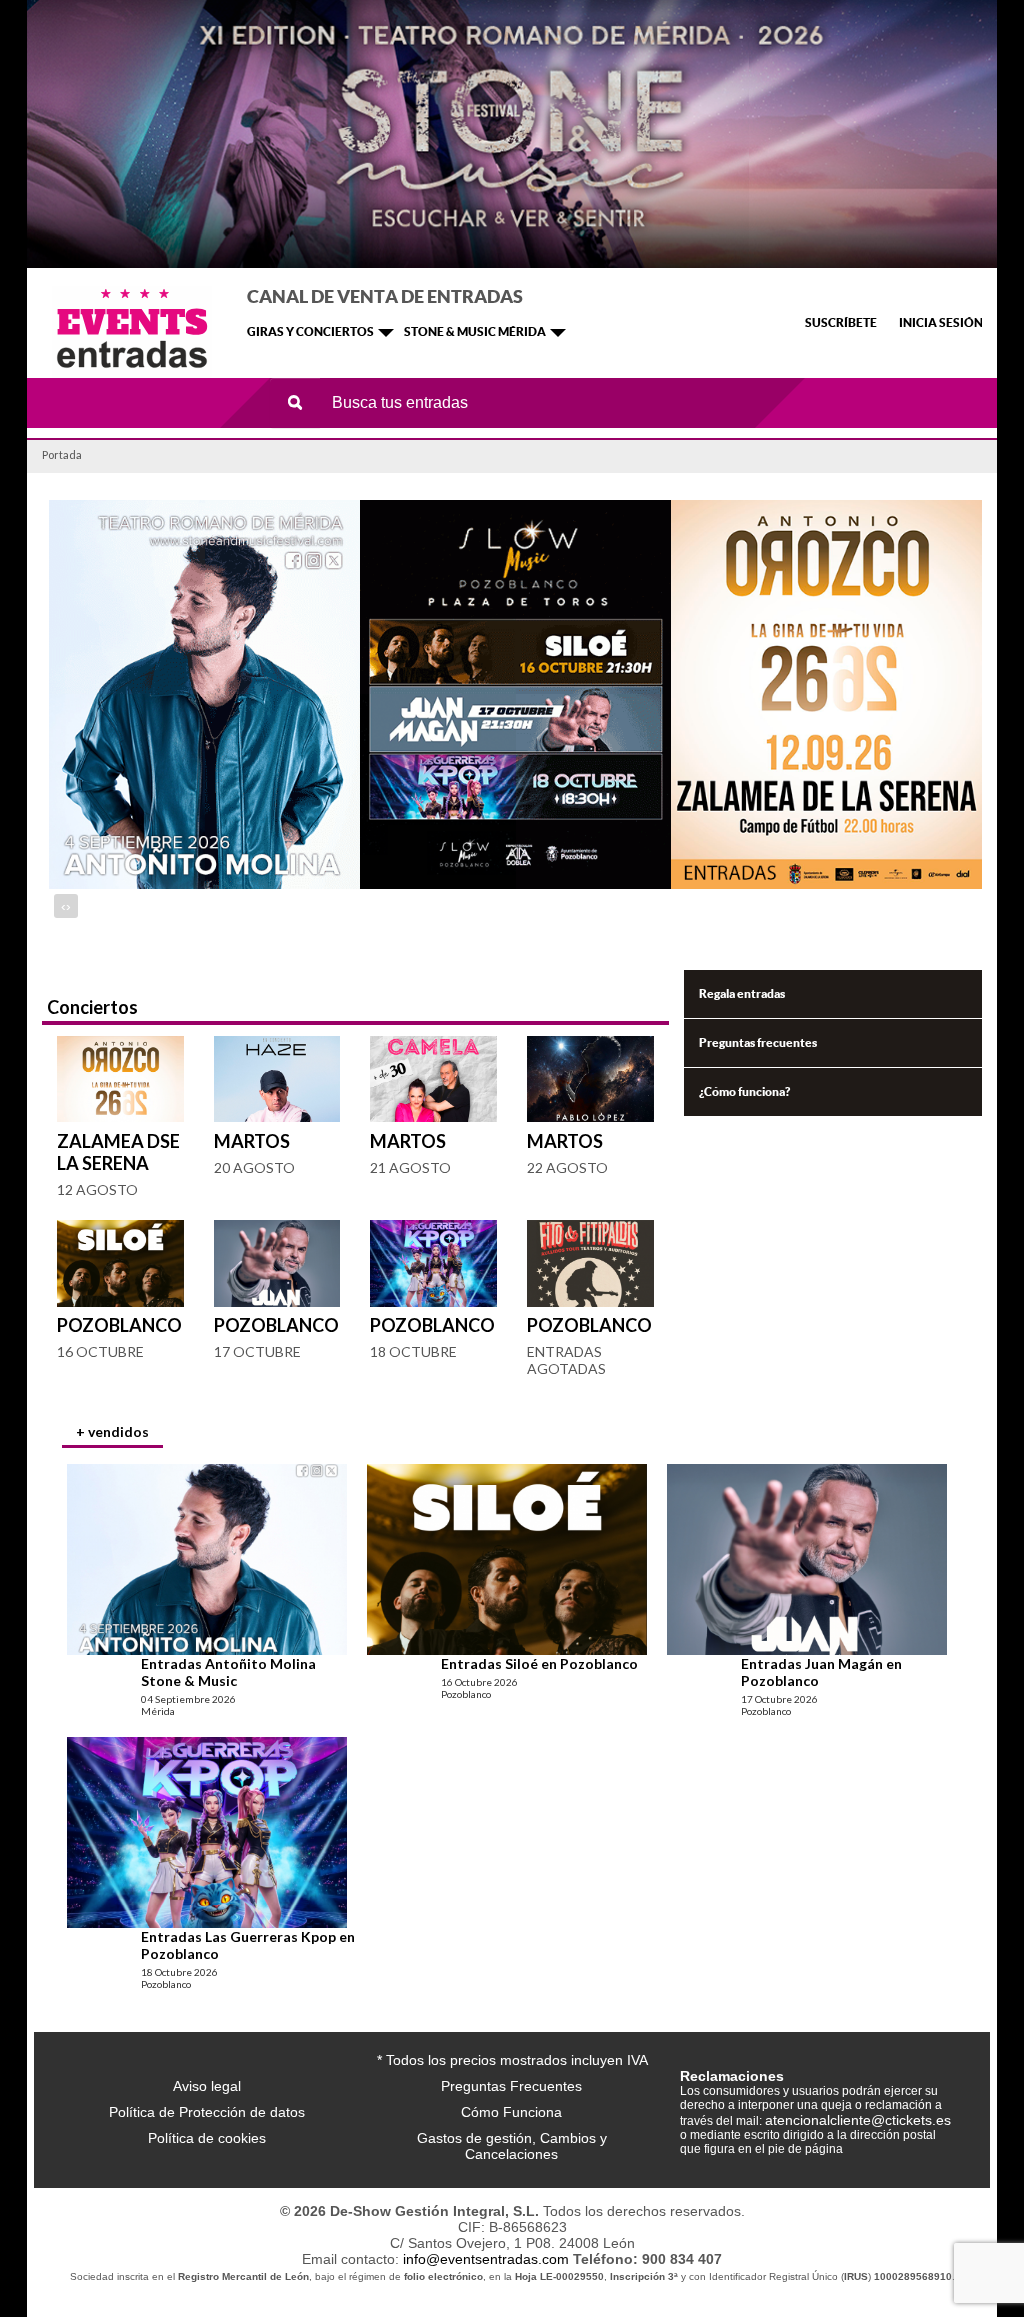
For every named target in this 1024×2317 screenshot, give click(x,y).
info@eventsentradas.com (486, 2259)
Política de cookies (207, 2138)
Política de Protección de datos (207, 2112)
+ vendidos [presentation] (112, 1431)
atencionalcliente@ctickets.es (858, 2120)
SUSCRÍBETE (841, 322)
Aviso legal (207, 2086)
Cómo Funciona (511, 2112)
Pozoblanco (119, 1325)
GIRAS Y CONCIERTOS (310, 331)
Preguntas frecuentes (758, 1042)
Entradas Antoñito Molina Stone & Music (228, 1672)
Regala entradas (742, 993)
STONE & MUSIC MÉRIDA (475, 331)
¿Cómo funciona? (744, 1091)
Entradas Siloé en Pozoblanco (539, 1663)
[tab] (112, 1434)
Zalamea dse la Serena (118, 1152)
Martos (252, 1141)
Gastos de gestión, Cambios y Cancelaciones (512, 2146)
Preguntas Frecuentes (511, 2086)
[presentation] (63, 906)
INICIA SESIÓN (941, 322)
